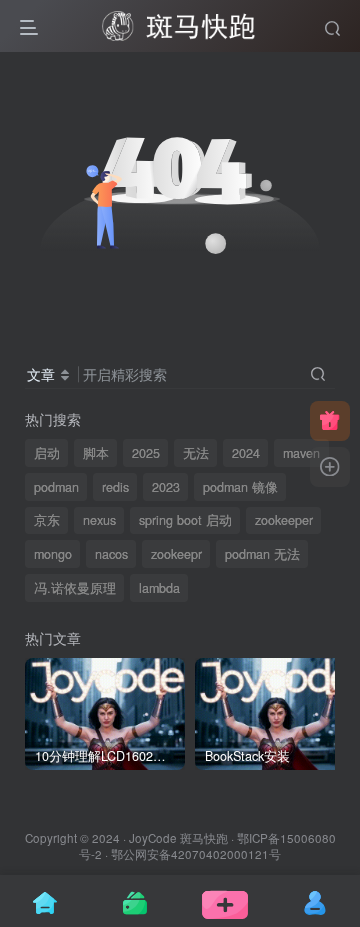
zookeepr (176, 554)
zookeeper (284, 520)
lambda (159, 588)
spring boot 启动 (185, 520)
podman (56, 487)
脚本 (96, 453)
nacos (111, 554)
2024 (246, 453)
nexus (99, 520)
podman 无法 (262, 554)
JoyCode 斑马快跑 (178, 838)
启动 (47, 453)
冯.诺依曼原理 (75, 588)
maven (301, 453)
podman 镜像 (240, 487)
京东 (47, 520)
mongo (53, 554)
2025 (146, 453)
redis (115, 487)
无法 (196, 453)
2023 (166, 487)
